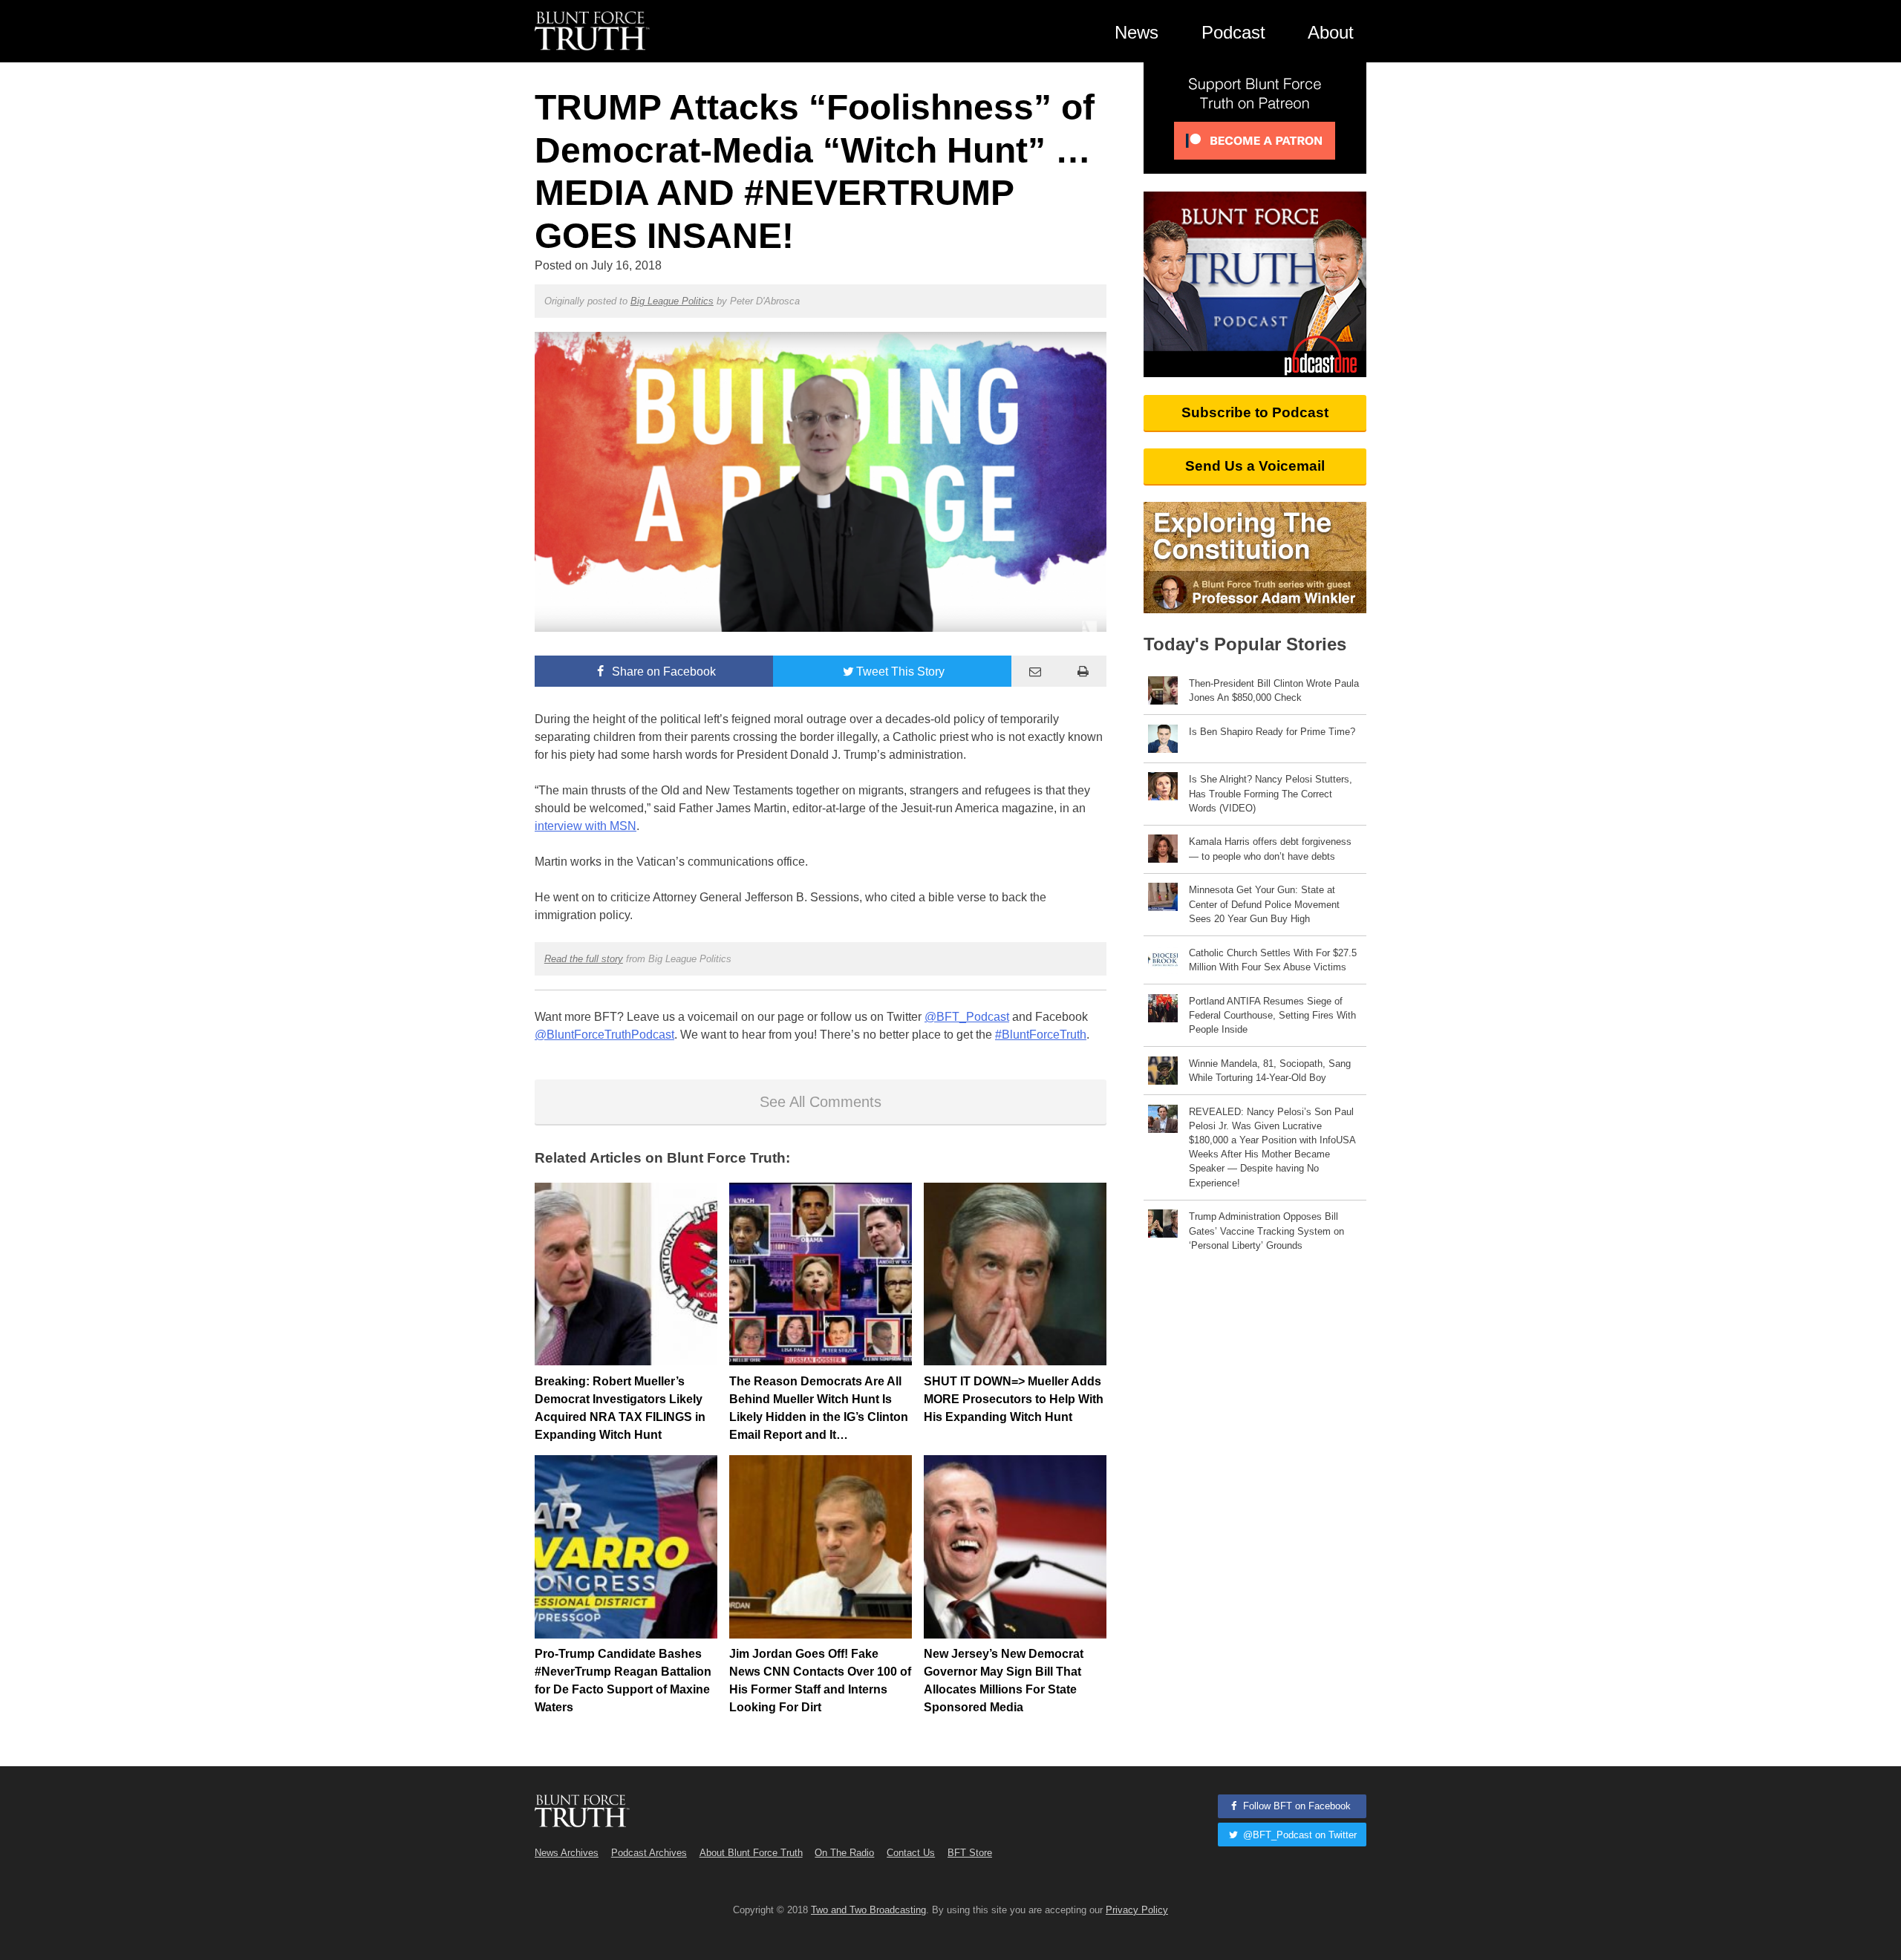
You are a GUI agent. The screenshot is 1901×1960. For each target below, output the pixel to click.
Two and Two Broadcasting (868, 1910)
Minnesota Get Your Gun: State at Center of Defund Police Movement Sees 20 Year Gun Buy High (1264, 904)
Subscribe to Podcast (1255, 412)
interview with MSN (586, 826)
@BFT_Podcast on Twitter (1298, 1835)
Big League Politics (672, 301)
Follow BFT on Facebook (1295, 1806)
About (1331, 32)
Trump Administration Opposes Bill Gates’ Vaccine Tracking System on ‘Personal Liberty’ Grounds (1266, 1231)
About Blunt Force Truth (751, 1853)
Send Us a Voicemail (1255, 466)
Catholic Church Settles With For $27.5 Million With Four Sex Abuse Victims (1273, 960)
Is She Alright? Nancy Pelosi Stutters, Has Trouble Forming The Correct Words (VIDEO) (1271, 793)
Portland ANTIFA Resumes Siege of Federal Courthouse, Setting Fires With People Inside (1272, 1015)
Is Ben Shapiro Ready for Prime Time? (1272, 732)
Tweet (900, 672)
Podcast (1233, 32)
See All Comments (821, 1102)
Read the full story (584, 959)
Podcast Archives (649, 1853)
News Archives (567, 1853)
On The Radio (844, 1853)
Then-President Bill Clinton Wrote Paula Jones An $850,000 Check (1274, 690)
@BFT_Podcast (967, 1017)
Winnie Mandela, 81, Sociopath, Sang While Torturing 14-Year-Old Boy (1270, 1071)
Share (662, 672)
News (1137, 32)
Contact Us (911, 1853)
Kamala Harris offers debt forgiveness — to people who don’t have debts (1270, 849)
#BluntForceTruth (1041, 1035)
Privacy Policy (1137, 1910)
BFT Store (970, 1853)
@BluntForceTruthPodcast (604, 1035)
